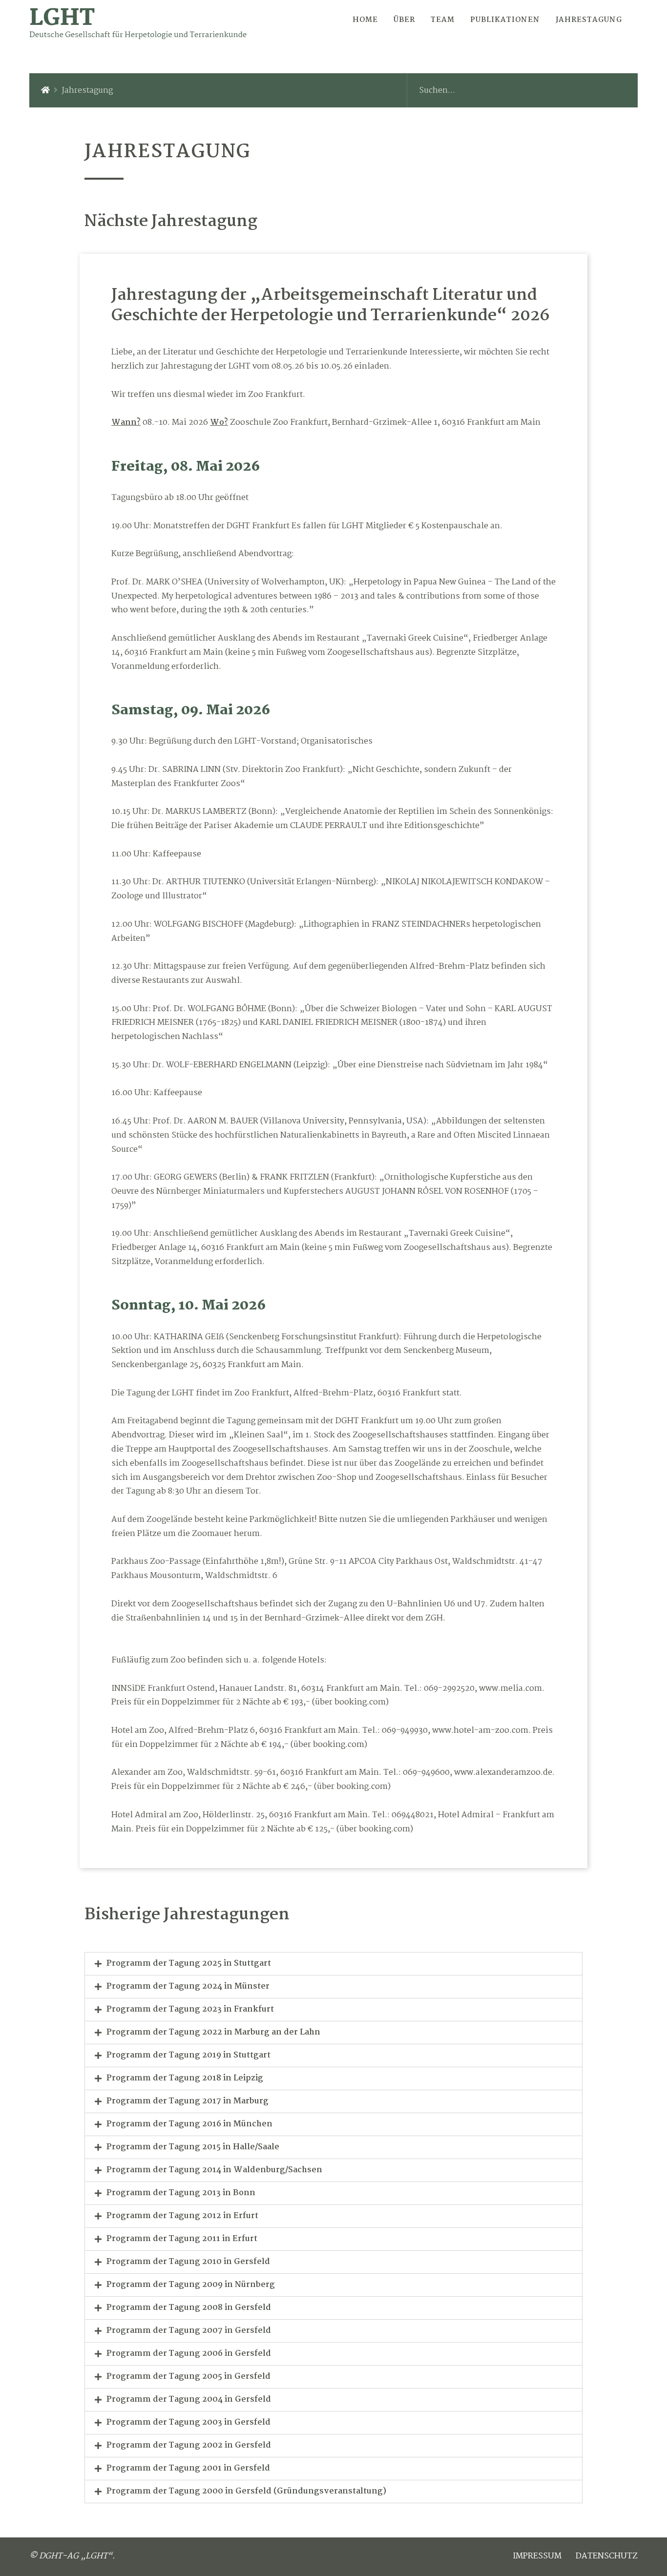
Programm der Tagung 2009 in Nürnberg (191, 2285)
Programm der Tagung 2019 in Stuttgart (188, 2055)
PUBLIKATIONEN (505, 20)
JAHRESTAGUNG (589, 20)
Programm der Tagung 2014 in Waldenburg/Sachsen (214, 2170)
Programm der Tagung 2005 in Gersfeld (188, 2377)
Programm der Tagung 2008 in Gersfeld (189, 2308)
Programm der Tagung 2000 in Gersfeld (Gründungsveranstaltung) (246, 2491)
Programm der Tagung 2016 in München (189, 2124)
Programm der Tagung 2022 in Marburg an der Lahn (213, 2032)
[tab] (333, 1964)
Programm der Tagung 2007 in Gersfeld (189, 2331)
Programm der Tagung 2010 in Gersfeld (188, 2262)
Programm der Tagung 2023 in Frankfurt (190, 2009)
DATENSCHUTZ (607, 2556)
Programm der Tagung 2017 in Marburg (188, 2101)
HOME (365, 20)
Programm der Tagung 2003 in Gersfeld (188, 2422)
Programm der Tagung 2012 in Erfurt (182, 2216)
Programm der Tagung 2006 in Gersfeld (189, 2354)
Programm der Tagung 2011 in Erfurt (182, 2239)
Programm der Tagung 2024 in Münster (188, 1986)
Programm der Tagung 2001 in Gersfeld (188, 2468)
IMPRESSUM (537, 2556)
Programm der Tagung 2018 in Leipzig (185, 2078)
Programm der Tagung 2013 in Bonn (181, 2193)
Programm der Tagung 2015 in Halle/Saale (193, 2147)
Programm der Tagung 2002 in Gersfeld (189, 2445)
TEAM (443, 20)
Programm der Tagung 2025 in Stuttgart (189, 1963)
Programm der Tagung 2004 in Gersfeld (189, 2399)
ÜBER (404, 20)
